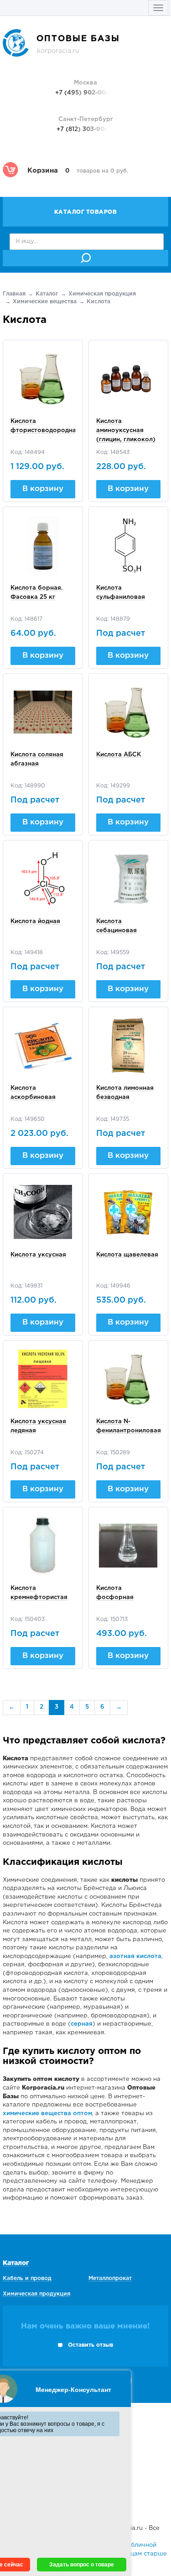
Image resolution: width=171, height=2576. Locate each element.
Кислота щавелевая (127, 1255)
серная (82, 2024)
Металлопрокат (110, 2278)
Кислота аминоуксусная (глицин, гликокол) (126, 430)
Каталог (47, 294)
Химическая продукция (102, 294)
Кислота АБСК (119, 755)
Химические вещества (45, 302)
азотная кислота (135, 1956)
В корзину (43, 489)
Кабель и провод (27, 2278)
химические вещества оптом (47, 2114)
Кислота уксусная (38, 1255)
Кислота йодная (35, 921)
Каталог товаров (86, 212)
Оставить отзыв (91, 2345)
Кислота (98, 302)
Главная (14, 294)
